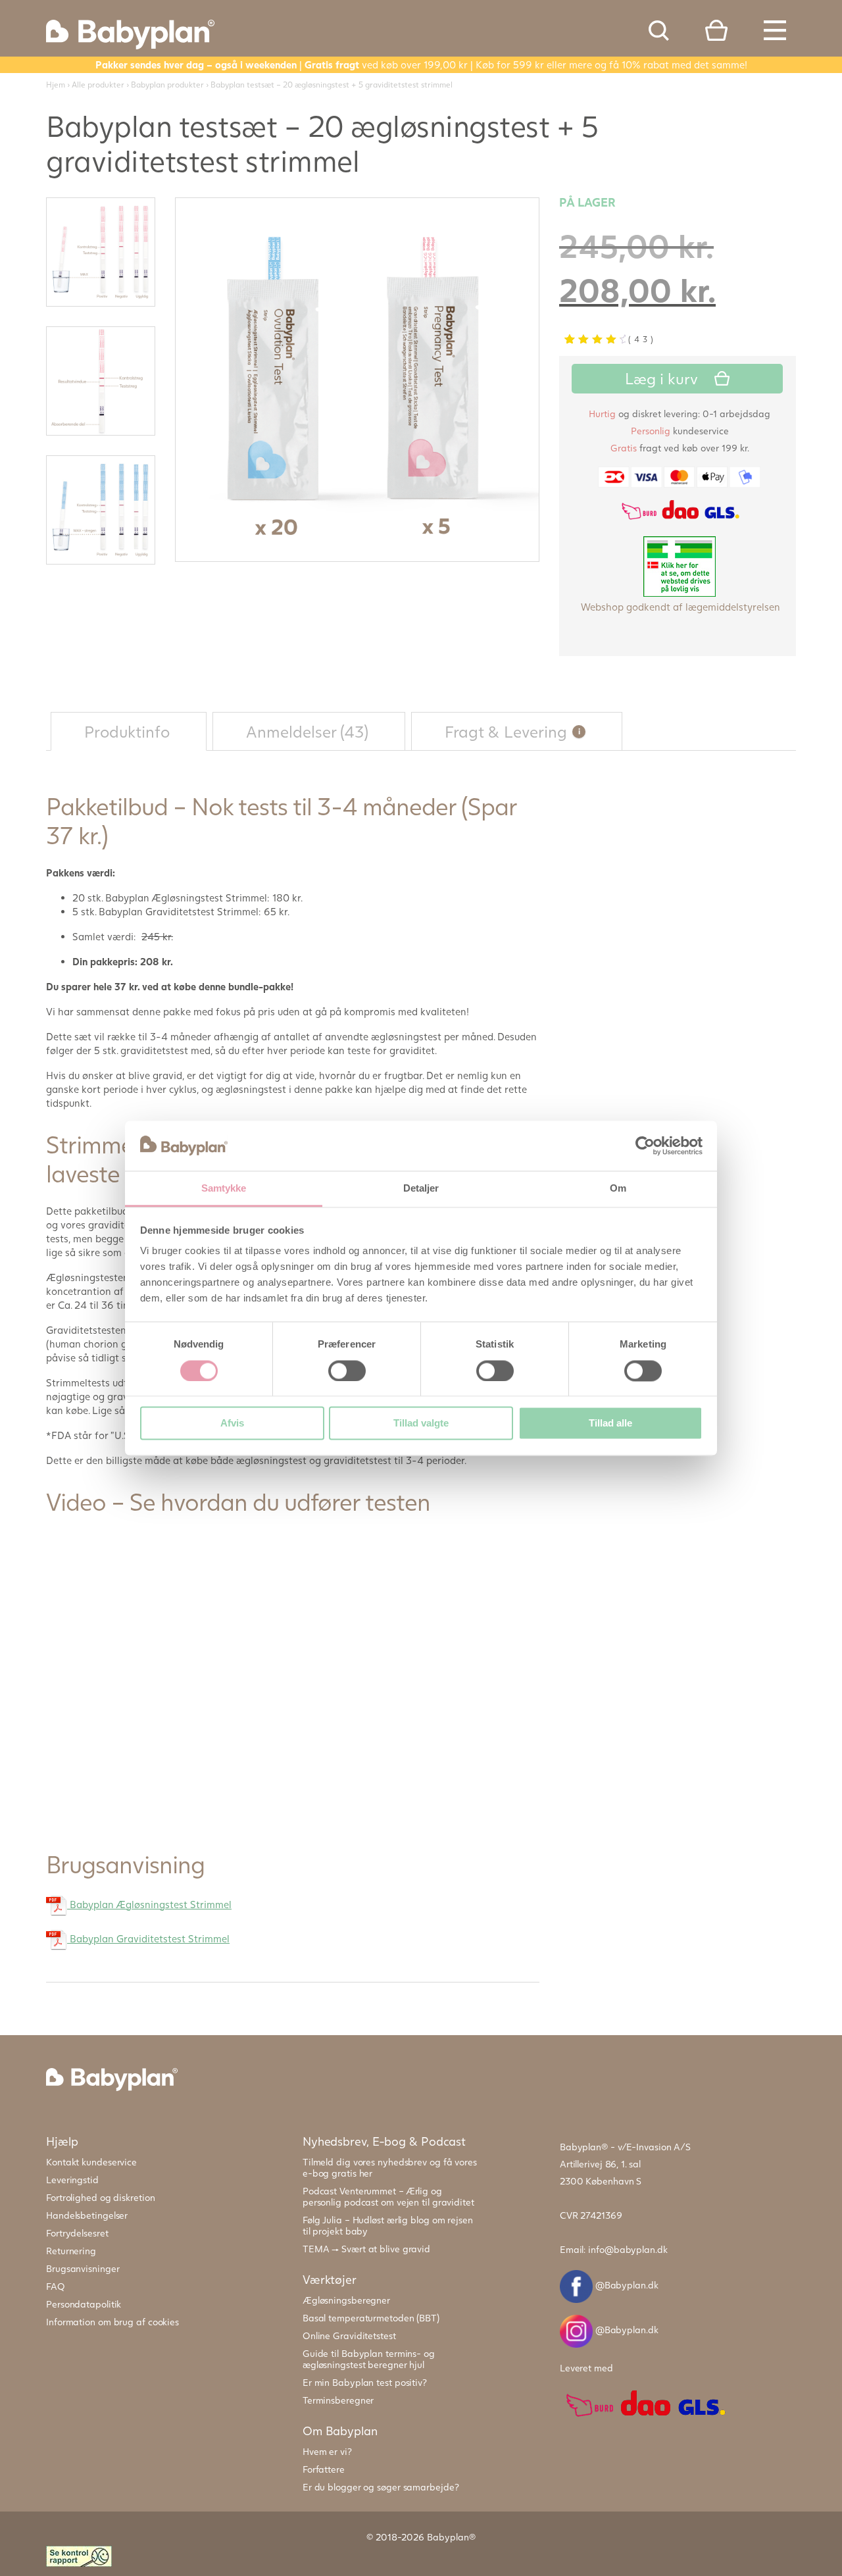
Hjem (56, 85)
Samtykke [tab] (224, 1189)
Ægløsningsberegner (346, 2300)
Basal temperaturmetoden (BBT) (371, 2318)
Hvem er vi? (327, 2451)
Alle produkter (98, 85)
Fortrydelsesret (77, 2233)
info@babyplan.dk (628, 2249)
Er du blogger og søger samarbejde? (381, 2487)
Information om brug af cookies (112, 2322)
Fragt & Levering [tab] (524, 727)
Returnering (71, 2251)
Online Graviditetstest (349, 2336)
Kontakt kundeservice (91, 2162)
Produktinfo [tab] (127, 731)
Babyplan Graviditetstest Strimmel (148, 1938)
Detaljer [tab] (421, 1189)
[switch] (347, 1371)
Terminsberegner (338, 2400)
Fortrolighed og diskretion (100, 2197)
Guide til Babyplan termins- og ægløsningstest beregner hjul (369, 2359)
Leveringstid (72, 2180)
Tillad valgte (421, 1424)
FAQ (56, 2286)
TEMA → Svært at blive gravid (366, 2249)
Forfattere (324, 2469)
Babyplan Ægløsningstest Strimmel (149, 1904)
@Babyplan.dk (626, 2285)
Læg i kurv (661, 378)
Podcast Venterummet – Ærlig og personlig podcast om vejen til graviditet (388, 2196)
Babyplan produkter (167, 85)
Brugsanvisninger (83, 2268)
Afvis (232, 1424)
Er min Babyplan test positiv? (365, 2382)
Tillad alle (610, 1424)
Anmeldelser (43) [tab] (307, 731)
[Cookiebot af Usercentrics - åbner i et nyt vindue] (645, 1146)
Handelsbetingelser (87, 2215)
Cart (716, 30)
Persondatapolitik (84, 2304)
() (642, 339)
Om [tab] (618, 1189)
